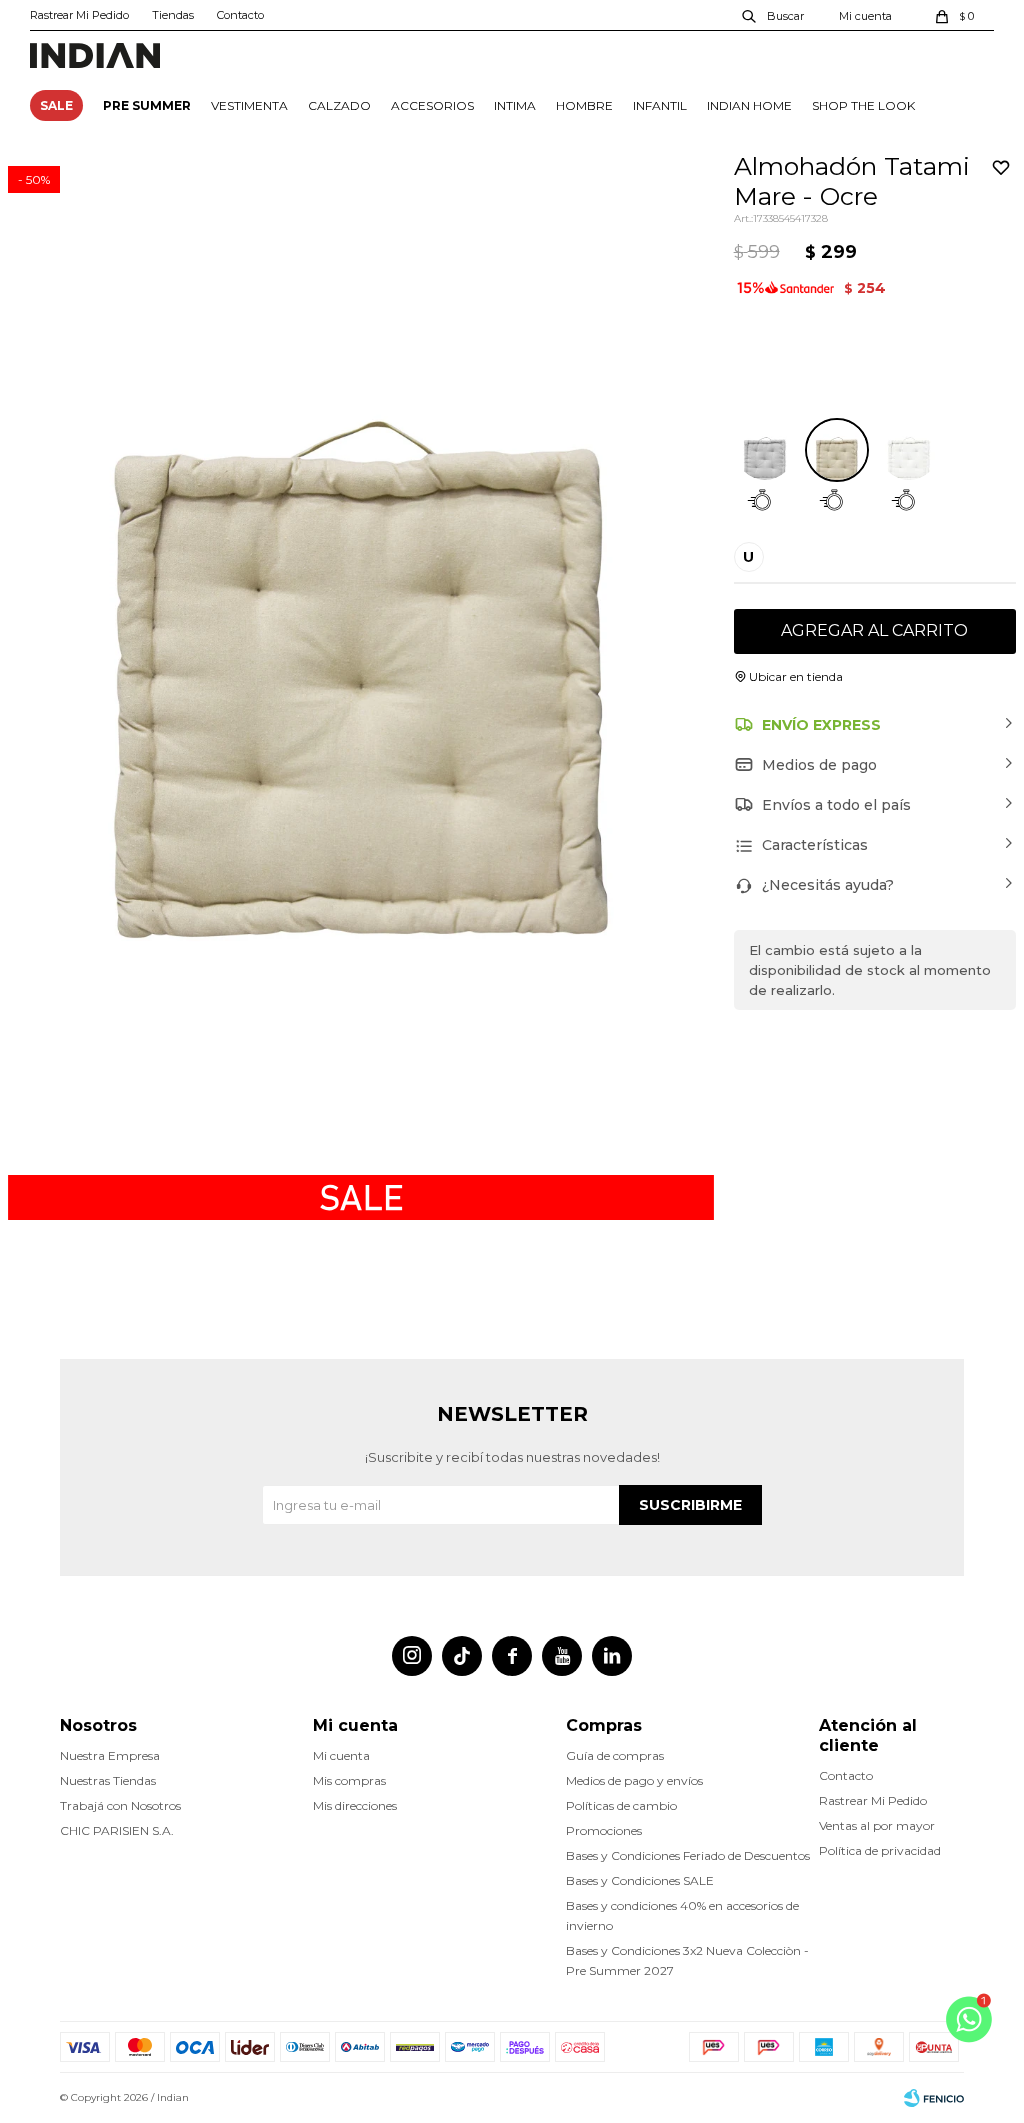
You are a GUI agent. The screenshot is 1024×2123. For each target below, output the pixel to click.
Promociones (604, 1830)
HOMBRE (584, 105)
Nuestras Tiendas (108, 1780)
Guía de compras (615, 1755)
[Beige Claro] (909, 450)
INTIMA (515, 105)
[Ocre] (837, 450)
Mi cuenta (341, 1755)
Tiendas (173, 15)
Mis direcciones (355, 1805)
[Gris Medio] (765, 450)
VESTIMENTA (249, 105)
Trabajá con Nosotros (120, 1805)
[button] (774, 15)
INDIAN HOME (749, 105)
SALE (56, 105)
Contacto (240, 15)
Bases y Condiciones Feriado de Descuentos (688, 1855)
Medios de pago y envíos (634, 1780)
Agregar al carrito (874, 630)
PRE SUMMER (147, 105)
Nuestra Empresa (110, 1755)
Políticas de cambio (621, 1805)
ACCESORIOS (432, 105)
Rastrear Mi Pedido (79, 15)
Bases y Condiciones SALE (640, 1880)
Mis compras (349, 1780)
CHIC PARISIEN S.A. (117, 1830)
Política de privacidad (880, 1850)
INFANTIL (660, 105)
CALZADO (339, 105)
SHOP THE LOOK (863, 105)
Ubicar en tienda (796, 676)
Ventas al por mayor (877, 1825)
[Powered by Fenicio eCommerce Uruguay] (934, 2098)
